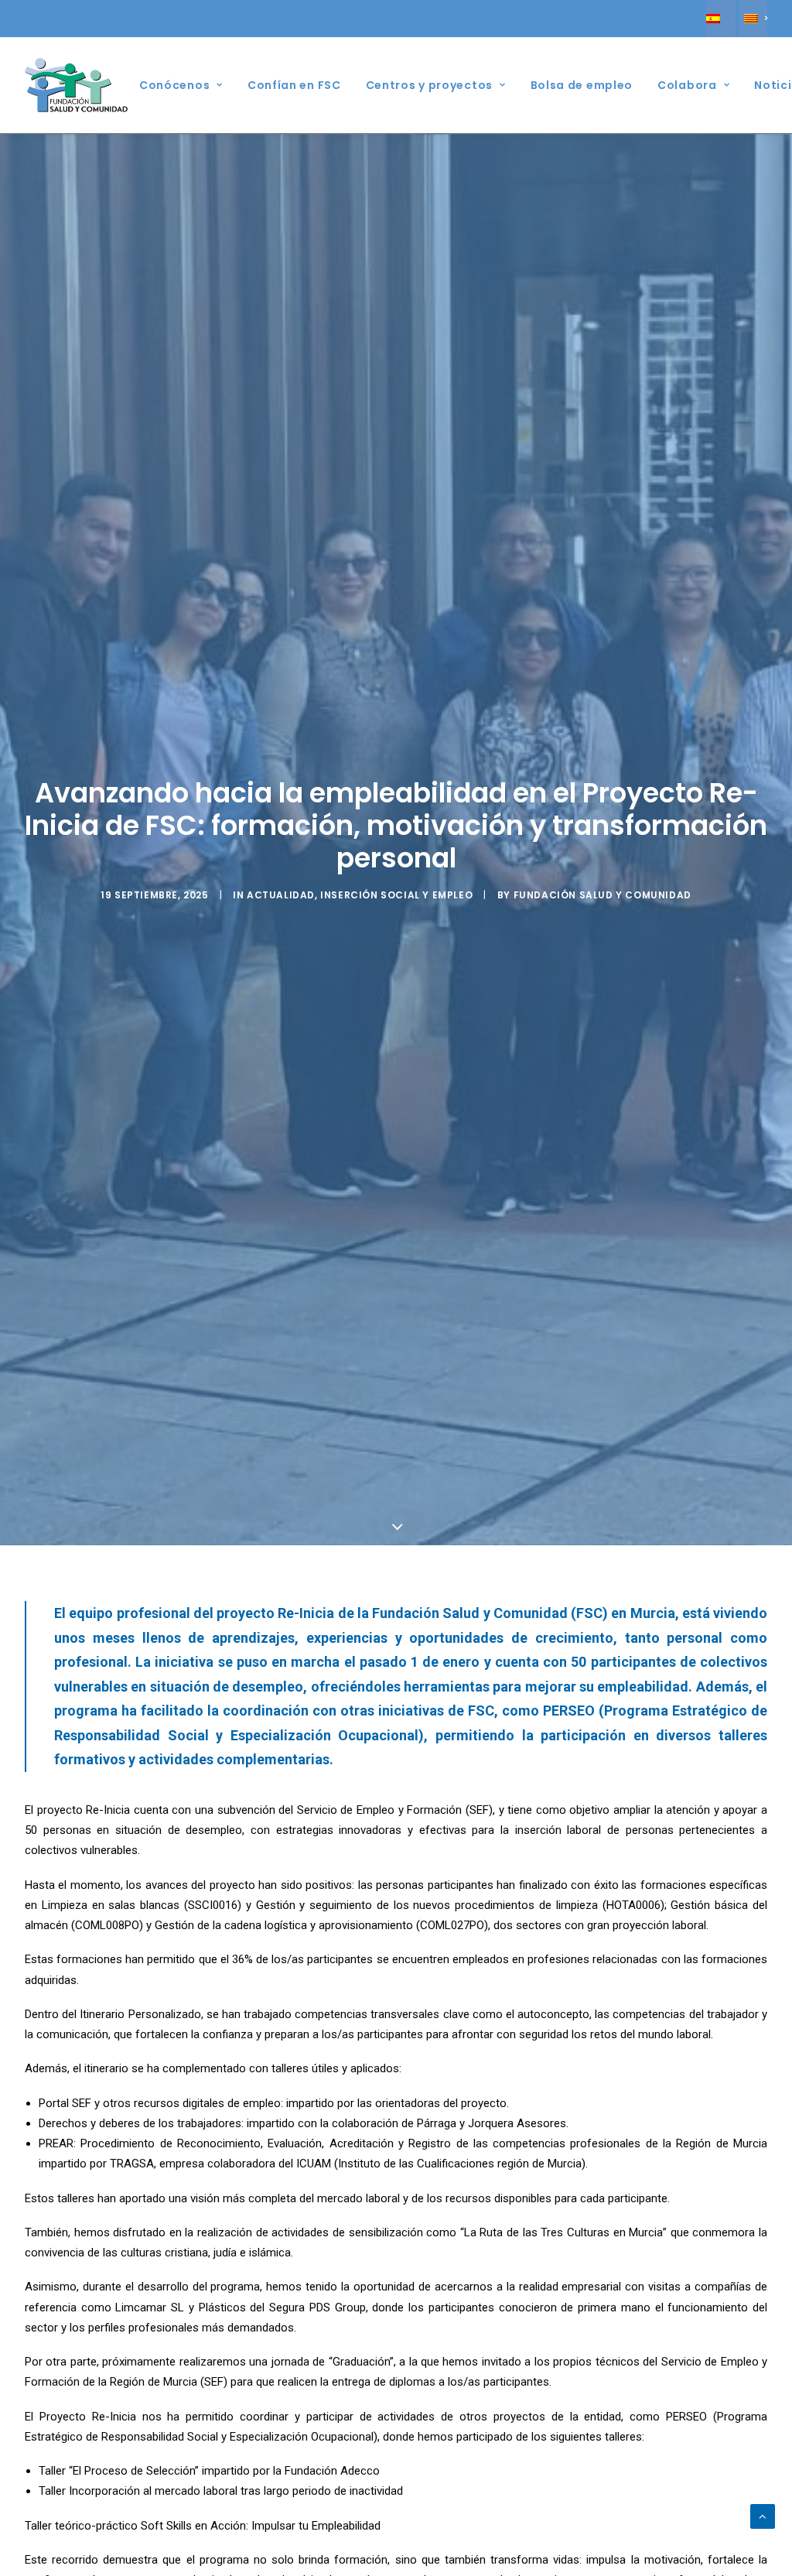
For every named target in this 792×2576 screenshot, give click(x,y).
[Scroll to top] (763, 2516)
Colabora (687, 85)
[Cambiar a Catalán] (753, 19)
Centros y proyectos (429, 85)
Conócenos (174, 85)
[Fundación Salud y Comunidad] (77, 85)
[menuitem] (720, 19)
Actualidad (281, 895)
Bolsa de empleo (582, 85)
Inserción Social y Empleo (396, 895)
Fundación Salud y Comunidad (603, 895)
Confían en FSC (294, 85)
